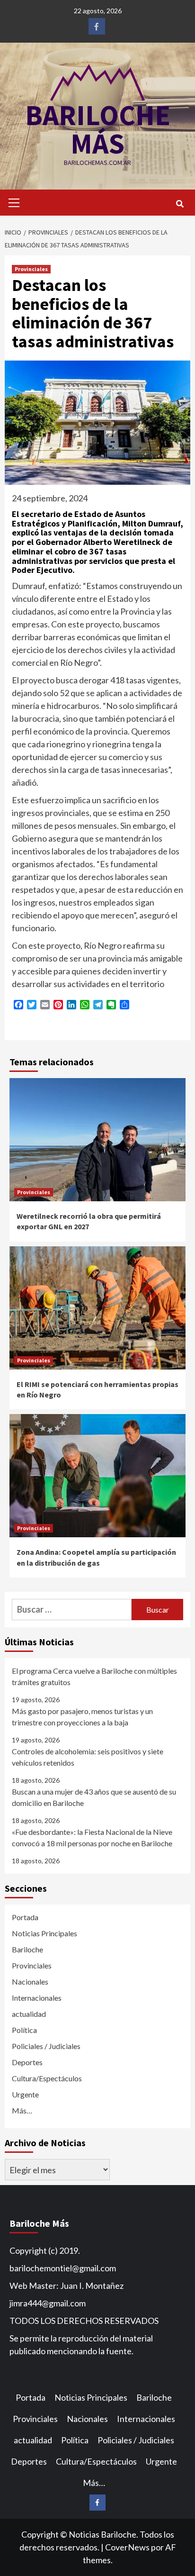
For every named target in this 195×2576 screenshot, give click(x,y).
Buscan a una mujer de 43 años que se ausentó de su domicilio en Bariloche (94, 1797)
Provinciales (31, 269)
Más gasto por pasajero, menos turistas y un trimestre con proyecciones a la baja (82, 1717)
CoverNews (127, 2547)
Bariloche (27, 1949)
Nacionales (30, 1982)
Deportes (27, 2062)
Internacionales (37, 1998)
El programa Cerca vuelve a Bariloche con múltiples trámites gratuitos (94, 1676)
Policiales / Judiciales (46, 2046)
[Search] (180, 204)
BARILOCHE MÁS (98, 129)
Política (24, 2030)
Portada (25, 1917)
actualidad (29, 2014)
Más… (22, 2110)
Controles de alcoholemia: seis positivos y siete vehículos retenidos (88, 1757)
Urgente (25, 2094)
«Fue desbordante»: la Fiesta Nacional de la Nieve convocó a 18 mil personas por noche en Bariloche (92, 1837)
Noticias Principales (44, 1933)
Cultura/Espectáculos (47, 2078)
